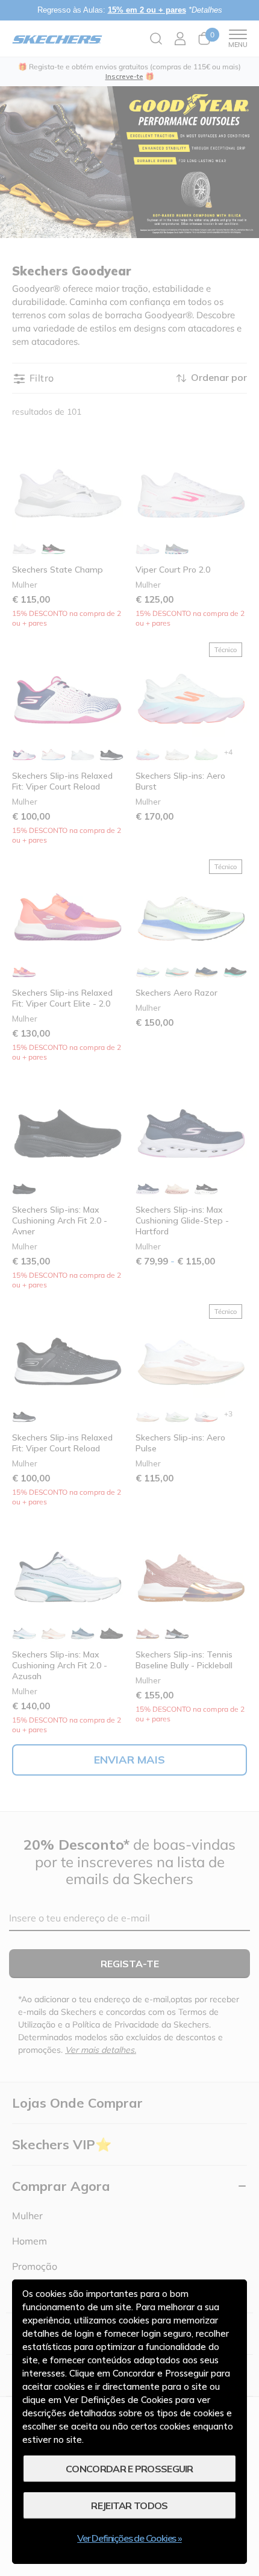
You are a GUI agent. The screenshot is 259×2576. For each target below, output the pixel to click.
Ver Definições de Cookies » (129, 2538)
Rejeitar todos (129, 2505)
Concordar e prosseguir (129, 2469)
